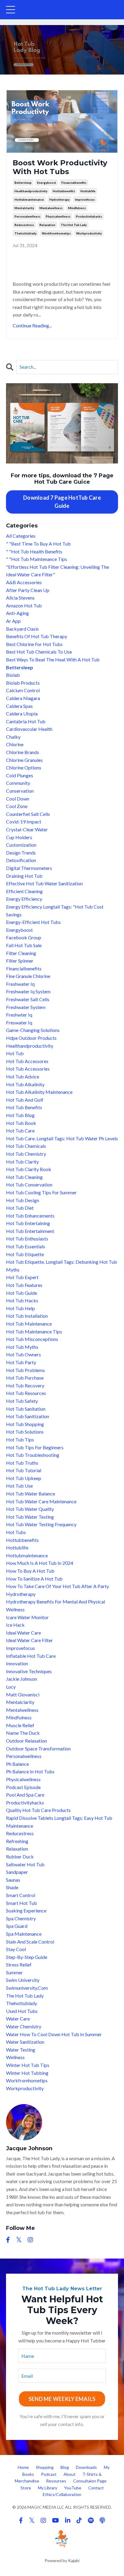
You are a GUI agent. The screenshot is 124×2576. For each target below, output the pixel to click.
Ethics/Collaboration (62, 2494)
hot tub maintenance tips (34, 1331)
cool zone (17, 806)
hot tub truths (22, 1463)
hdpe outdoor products (31, 1038)
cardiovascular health (29, 729)
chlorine (15, 744)
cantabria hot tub (26, 721)
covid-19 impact (24, 822)
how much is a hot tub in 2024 (40, 1563)
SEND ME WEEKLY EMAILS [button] (62, 2399)
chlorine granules (24, 760)
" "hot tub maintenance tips (37, 559)
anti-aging (17, 613)
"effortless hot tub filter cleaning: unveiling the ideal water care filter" (57, 571)
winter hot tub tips (28, 2065)
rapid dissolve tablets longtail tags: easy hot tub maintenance (59, 1822)
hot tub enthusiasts (27, 1239)
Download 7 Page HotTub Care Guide (62, 502)
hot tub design (23, 1200)
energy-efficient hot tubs (33, 922)
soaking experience (26, 1911)
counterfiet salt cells (28, 814)
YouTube (73, 2488)
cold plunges (20, 775)
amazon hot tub (24, 605)
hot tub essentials (26, 1246)
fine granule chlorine (28, 976)
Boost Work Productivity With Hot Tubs (60, 167)
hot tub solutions (25, 1432)
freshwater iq (20, 984)
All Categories (21, 536)
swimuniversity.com (27, 1988)
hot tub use (19, 1486)
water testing (21, 2050)
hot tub (15, 1053)
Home (23, 2467)
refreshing (17, 1841)
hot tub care (20, 1130)
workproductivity (89, 233)
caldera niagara (23, 698)
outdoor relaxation (26, 1741)
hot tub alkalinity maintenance (39, 1092)
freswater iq (19, 1022)
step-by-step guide (27, 1957)
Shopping (45, 2467)
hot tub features (24, 1285)
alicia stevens (20, 598)
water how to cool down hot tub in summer (54, 2034)
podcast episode (23, 1787)
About (70, 2474)
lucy (11, 1687)
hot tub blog (20, 1115)
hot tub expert (22, 1277)
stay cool (16, 1949)
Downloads (86, 2467)
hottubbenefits (64, 191)
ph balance (17, 1764)
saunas (13, 1880)
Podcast (49, 2474)
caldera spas (19, 706)
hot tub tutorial (24, 1470)
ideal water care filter (29, 1640)
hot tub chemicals (26, 1146)
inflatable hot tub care (31, 1656)
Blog (65, 2467)
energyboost (46, 183)
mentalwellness (51, 208)
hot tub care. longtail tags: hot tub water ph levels (62, 1138)
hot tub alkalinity (25, 1084)
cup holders (19, 837)
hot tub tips (20, 1439)
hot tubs (16, 1532)
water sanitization (25, 2042)
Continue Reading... (32, 325)
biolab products (23, 683)
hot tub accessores (27, 1061)
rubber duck (20, 1856)
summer (14, 1972)
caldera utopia (22, 713)
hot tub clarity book (29, 1169)
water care (18, 2019)
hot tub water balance (31, 1493)
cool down (18, 799)
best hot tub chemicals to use (39, 652)
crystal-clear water (27, 829)
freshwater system (26, 1007)
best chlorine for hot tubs (34, 644)
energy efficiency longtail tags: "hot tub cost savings (55, 911)
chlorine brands (23, 752)
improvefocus (85, 199)
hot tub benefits (24, 1107)
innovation (17, 1663)
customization (21, 845)
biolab (13, 675)
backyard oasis (22, 629)
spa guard (17, 1926)
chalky (13, 737)
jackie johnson (22, 1679)
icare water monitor (27, 1617)
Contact (96, 2488)
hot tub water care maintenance (41, 1501)
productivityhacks (89, 216)
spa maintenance (24, 1934)
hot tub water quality (30, 1509)
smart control (21, 1895)
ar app (13, 621)
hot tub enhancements (30, 1216)
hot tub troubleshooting (33, 1455)
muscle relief (20, 1725)
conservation (20, 791)
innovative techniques (29, 1671)
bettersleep (23, 183)
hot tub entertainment (30, 1231)
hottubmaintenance (29, 199)
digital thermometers (29, 868)
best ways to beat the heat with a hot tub (53, 659)
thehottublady (25, 233)
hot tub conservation (29, 1185)
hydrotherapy (59, 199)
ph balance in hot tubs (30, 1771)
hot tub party (21, 1362)
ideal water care (23, 1633)
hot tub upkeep (24, 1478)
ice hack (15, 1625)
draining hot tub (24, 876)
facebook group (24, 937)
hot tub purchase (25, 1378)
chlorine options (24, 767)
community (18, 783)
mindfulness (77, 208)
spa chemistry (21, 1918)
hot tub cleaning (24, 1177)
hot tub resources (26, 1393)
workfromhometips (56, 233)
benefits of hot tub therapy (37, 636)
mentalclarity (24, 208)
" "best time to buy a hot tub (38, 544)
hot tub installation (27, 1316)
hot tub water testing (30, 1517)
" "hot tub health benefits (34, 551)
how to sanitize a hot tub (34, 1579)
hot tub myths (22, 1347)
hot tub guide (22, 1293)
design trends (21, 853)
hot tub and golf (25, 1100)
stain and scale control (30, 1942)
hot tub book (21, 1123)
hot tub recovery (25, 1385)
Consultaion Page (90, 2481)
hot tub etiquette (25, 1254)
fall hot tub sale (24, 945)
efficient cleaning (24, 891)
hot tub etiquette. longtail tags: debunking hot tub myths (62, 1266)
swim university (23, 1980)
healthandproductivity (31, 191)
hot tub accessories (28, 1069)
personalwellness (27, 216)
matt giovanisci (23, 1694)
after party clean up (28, 590)
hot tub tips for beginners (35, 1447)
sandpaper (17, 1872)
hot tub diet (20, 1208)
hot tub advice (23, 1076)
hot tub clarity (22, 1162)
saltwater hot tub (25, 1864)
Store (26, 2488)
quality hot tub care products (38, 1810)
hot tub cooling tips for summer (41, 1192)
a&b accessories (24, 582)
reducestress (24, 225)
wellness (15, 2057)
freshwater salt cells (28, 999)
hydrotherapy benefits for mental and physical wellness (56, 1605)
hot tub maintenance (29, 1324)
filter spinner (20, 961)
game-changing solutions (33, 1030)
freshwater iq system (28, 991)
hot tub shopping (25, 1424)
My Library (48, 2488)
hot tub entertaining (28, 1223)
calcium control (23, 690)
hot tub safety (22, 1401)
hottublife (88, 191)
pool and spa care (25, 1795)
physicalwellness (58, 216)
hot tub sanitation (26, 1409)
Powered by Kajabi (62, 2560)
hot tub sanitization (28, 1416)
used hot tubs (22, 2011)
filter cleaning (21, 953)
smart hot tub (22, 1903)
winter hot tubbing (27, 2073)
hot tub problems (25, 1370)
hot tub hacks (22, 1300)
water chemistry (24, 2026)
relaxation (47, 225)
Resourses (56, 2481)
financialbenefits (74, 183)
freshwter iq (19, 1015)
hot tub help (20, 1308)
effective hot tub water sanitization (44, 883)
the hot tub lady (74, 225)
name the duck (23, 1733)
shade (12, 1887)
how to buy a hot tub (30, 1571)
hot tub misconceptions (32, 1339)
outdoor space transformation (38, 1748)
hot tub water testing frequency (41, 1524)
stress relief (19, 1965)
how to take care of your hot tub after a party (57, 1586)
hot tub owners (23, 1354)
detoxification (21, 860)
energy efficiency (24, 899)
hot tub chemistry (26, 1154)
